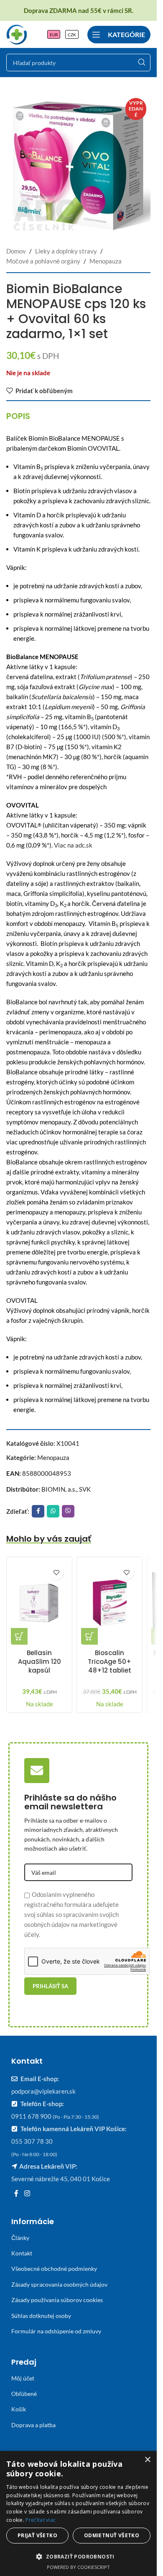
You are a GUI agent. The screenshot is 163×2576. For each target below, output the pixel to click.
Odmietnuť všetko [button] (112, 2535)
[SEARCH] (142, 63)
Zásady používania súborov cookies (57, 2300)
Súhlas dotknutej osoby (41, 2316)
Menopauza (106, 261)
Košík (19, 2409)
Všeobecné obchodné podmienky (54, 2269)
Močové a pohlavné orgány (43, 261)
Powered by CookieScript (78, 2567)
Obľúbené (24, 2394)
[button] (19, 1636)
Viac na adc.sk (73, 845)
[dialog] (78, 2513)
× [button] (147, 2460)
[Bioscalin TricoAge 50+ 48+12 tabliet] (110, 1603)
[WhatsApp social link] (53, 1511)
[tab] (18, 416)
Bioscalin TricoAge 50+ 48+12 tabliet (110, 1662)
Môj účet (23, 2378)
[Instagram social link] (27, 2193)
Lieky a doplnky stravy (66, 251)
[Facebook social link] (38, 1511)
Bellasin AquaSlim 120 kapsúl (39, 1662)
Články (20, 2238)
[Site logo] (17, 33)
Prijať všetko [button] (37, 2535)
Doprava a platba (33, 2425)
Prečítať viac (41, 2520)
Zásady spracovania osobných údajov (59, 2284)
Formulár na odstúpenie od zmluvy (56, 2331)
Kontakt (22, 2253)
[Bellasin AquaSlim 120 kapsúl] (39, 1603)
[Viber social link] (68, 1511)
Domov (16, 251)
